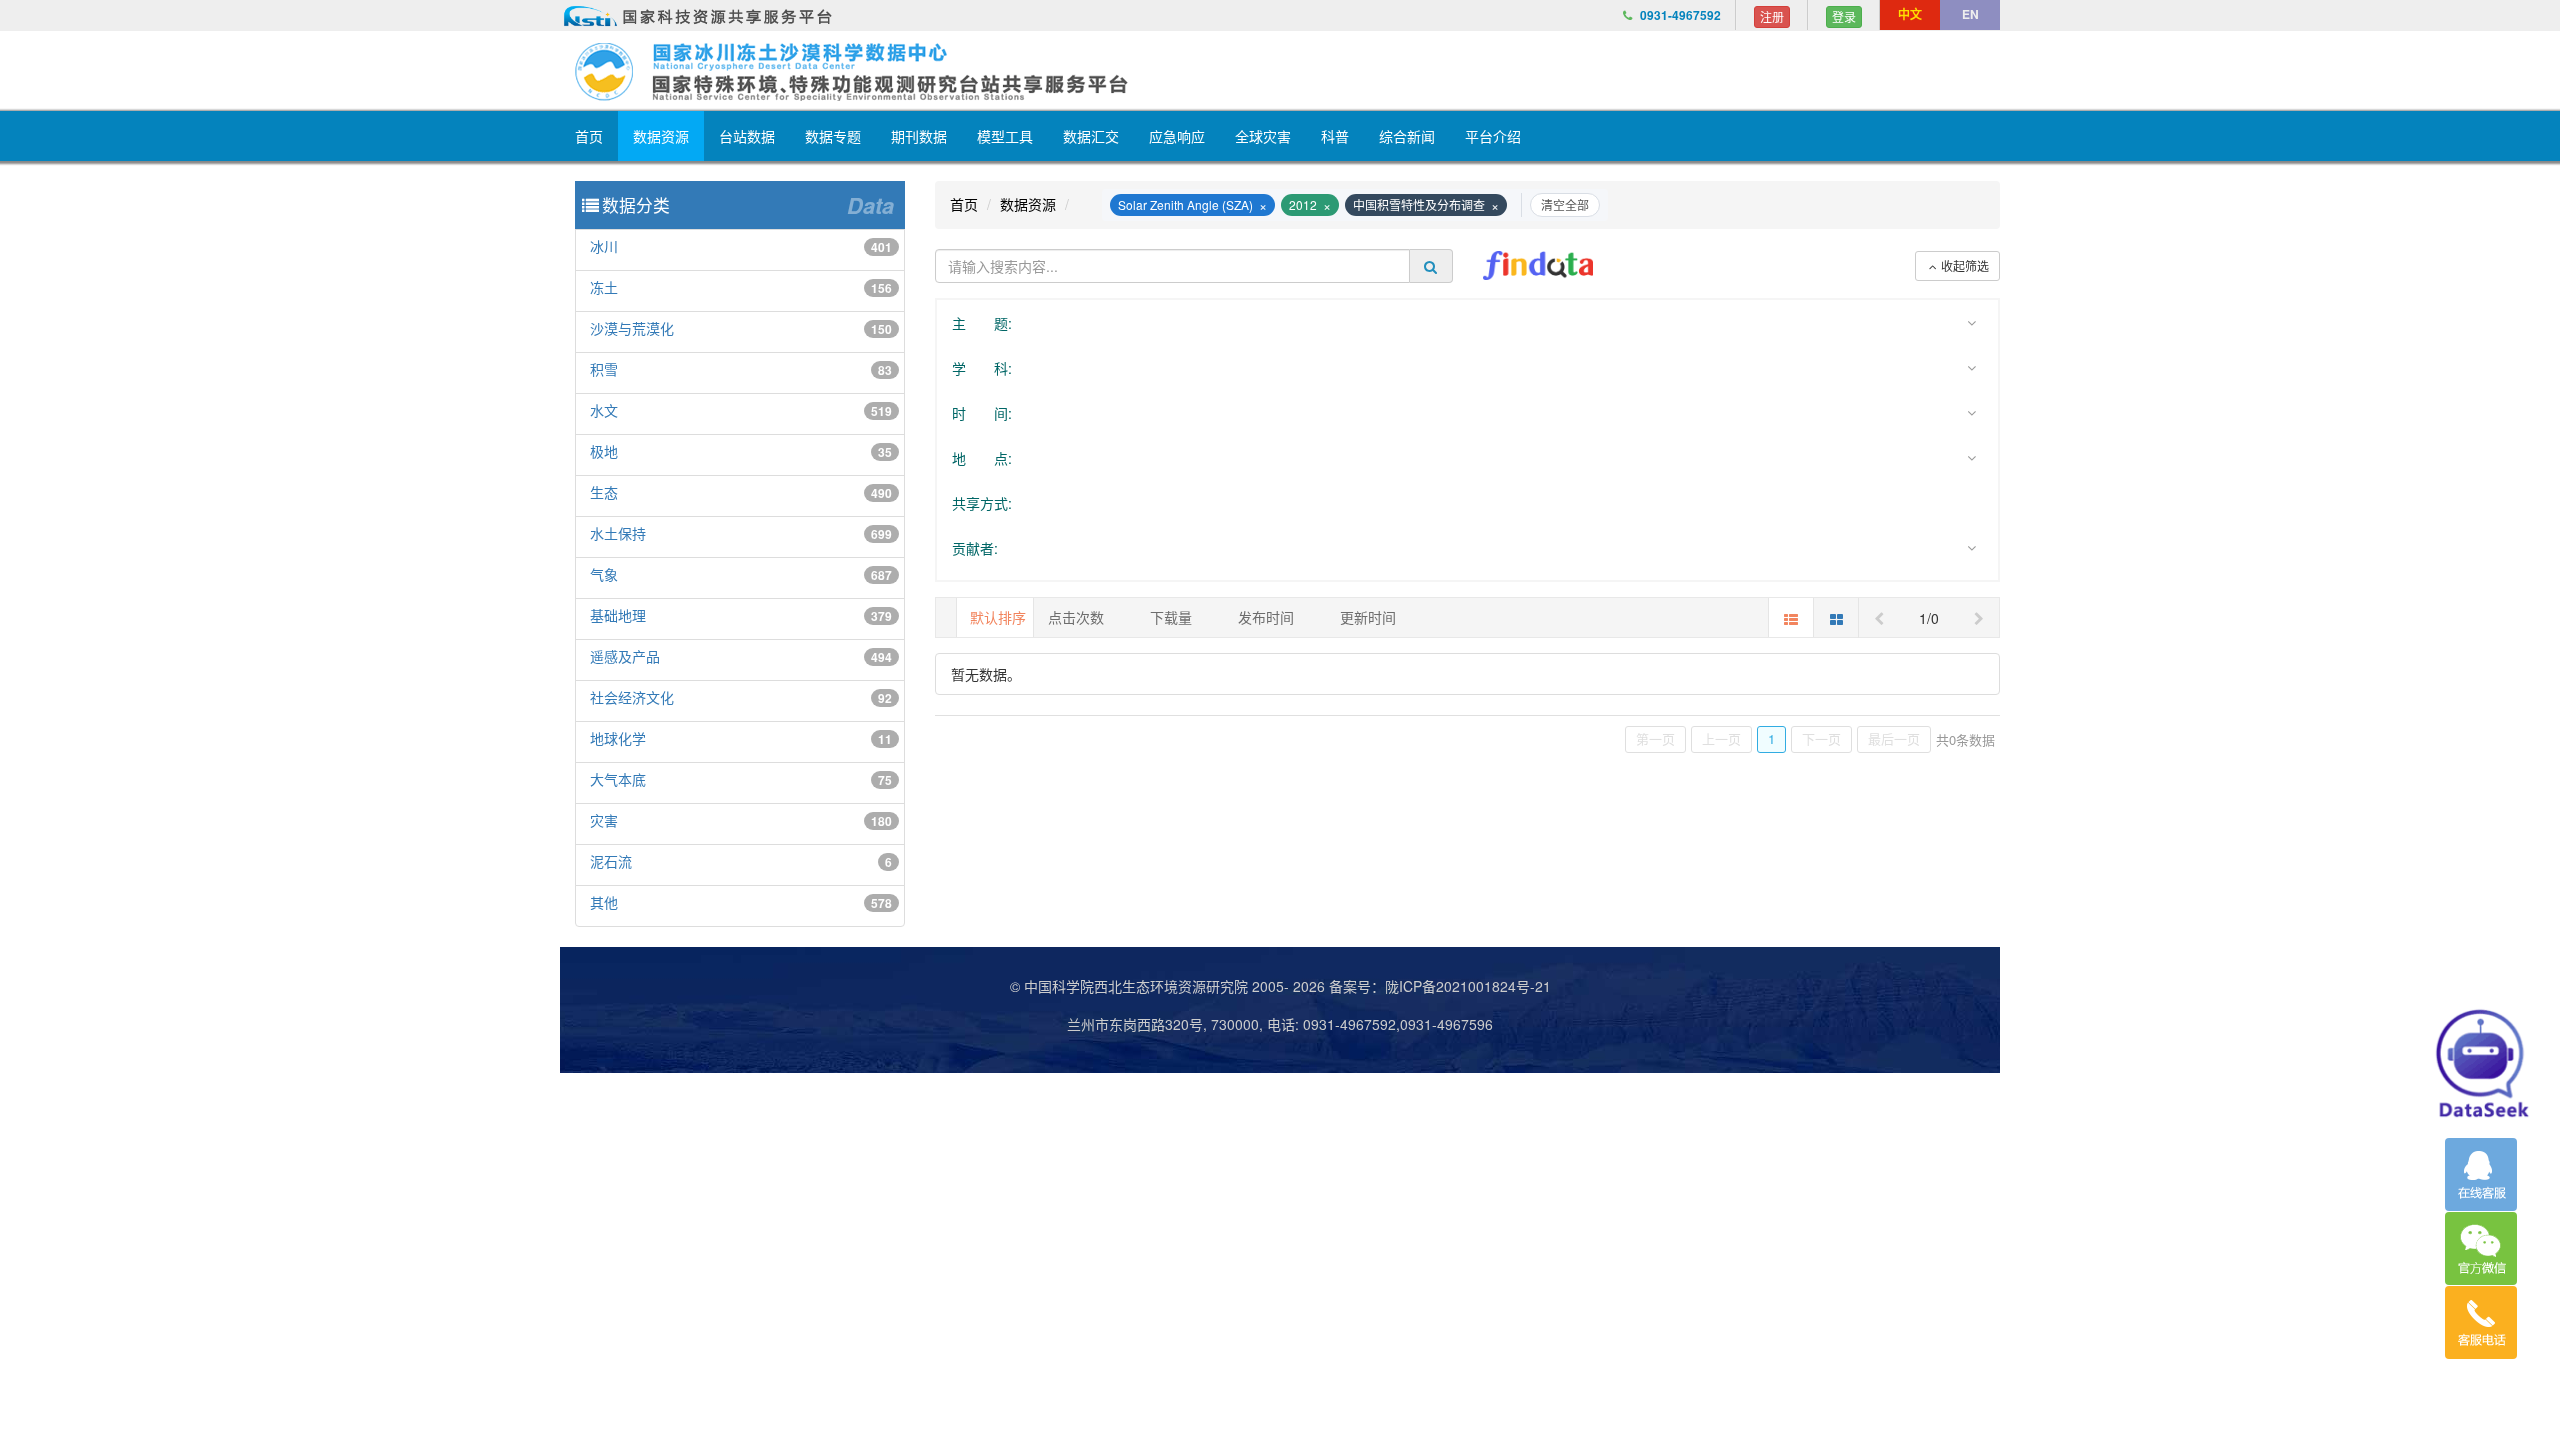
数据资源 (661, 136)
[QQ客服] (2481, 1174)
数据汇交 (1091, 136)
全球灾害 (1263, 136)
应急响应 (1177, 136)
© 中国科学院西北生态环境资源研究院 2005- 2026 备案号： (1197, 986)
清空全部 (1565, 204)
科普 (1335, 136)
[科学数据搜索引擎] (1538, 265)
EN (1970, 14)
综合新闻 (1407, 136)
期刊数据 (919, 136)
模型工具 (1005, 136)
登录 (1844, 16)
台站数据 (747, 136)
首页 (589, 136)
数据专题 (833, 136)
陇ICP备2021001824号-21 (1468, 986)
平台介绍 (1493, 136)
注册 (1772, 16)
